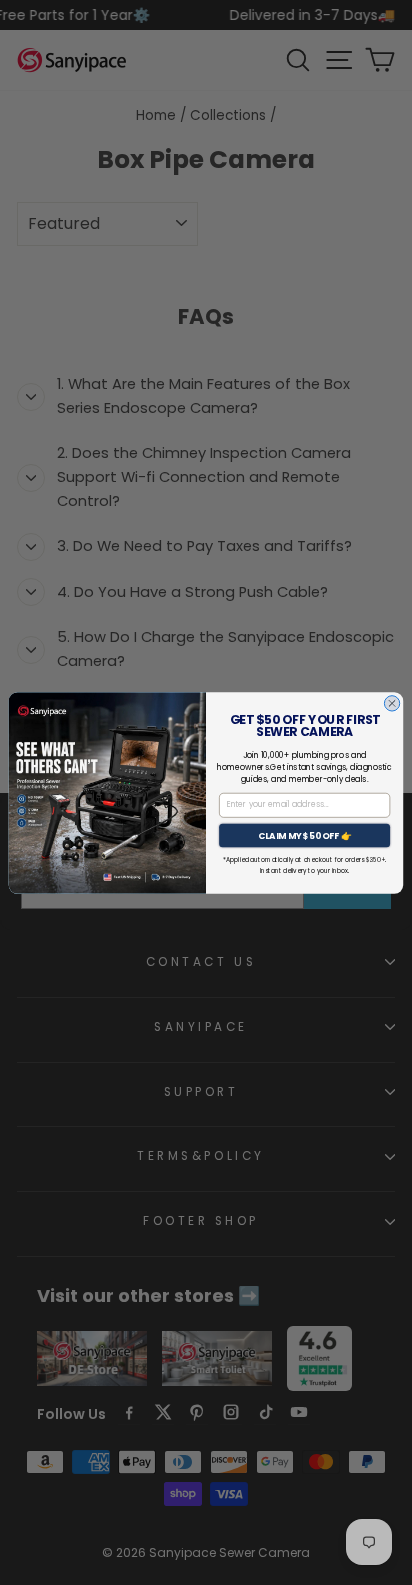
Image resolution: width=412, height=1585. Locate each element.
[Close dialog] (391, 702)
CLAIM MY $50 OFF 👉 (305, 835)
